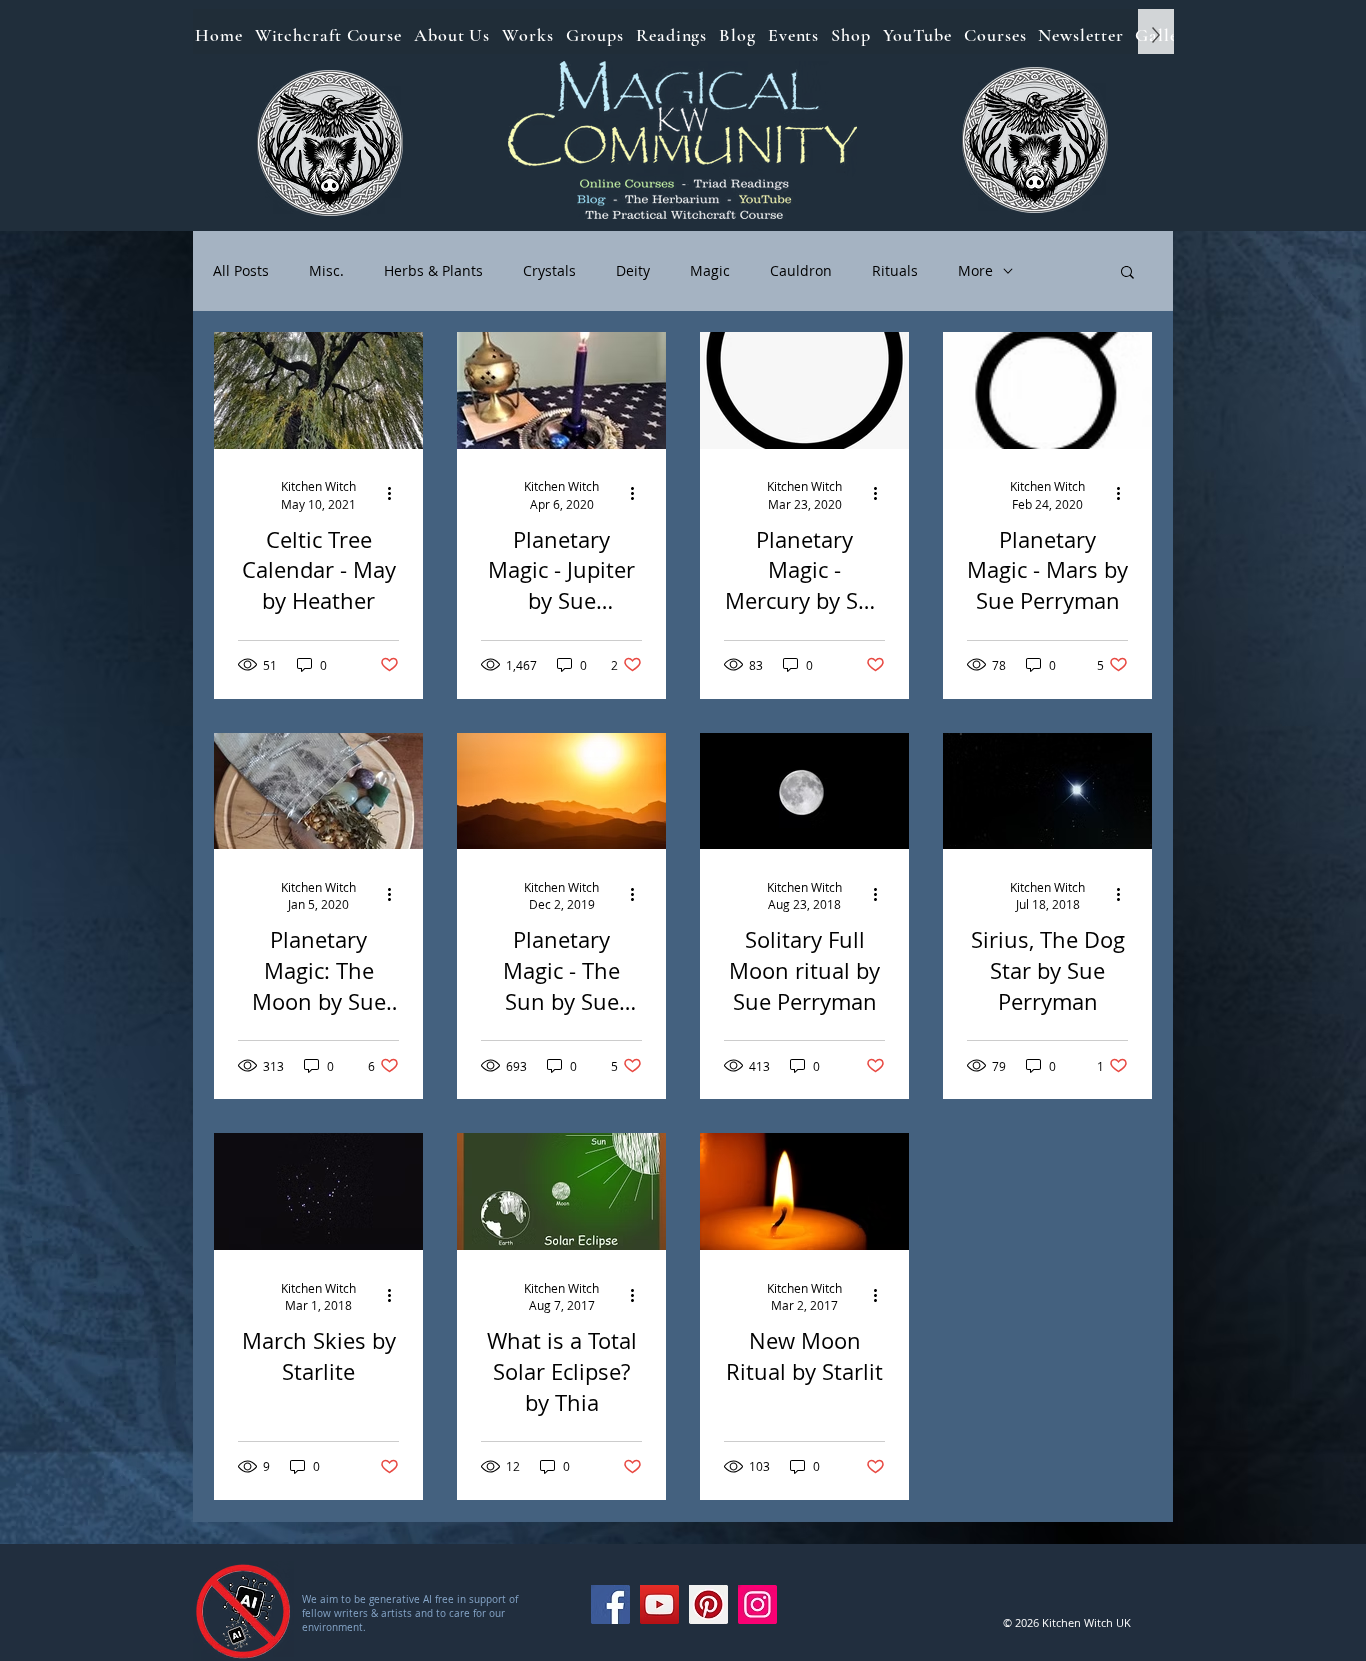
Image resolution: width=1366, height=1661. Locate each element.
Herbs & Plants (433, 270)
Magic (710, 270)
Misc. (326, 270)
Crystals (549, 270)
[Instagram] (757, 1604)
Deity (633, 270)
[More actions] (396, 494)
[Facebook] (610, 1604)
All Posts (241, 270)
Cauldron (801, 270)
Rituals (895, 270)
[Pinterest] (708, 1604)
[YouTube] (659, 1604)
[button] (1127, 273)
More (975, 270)
